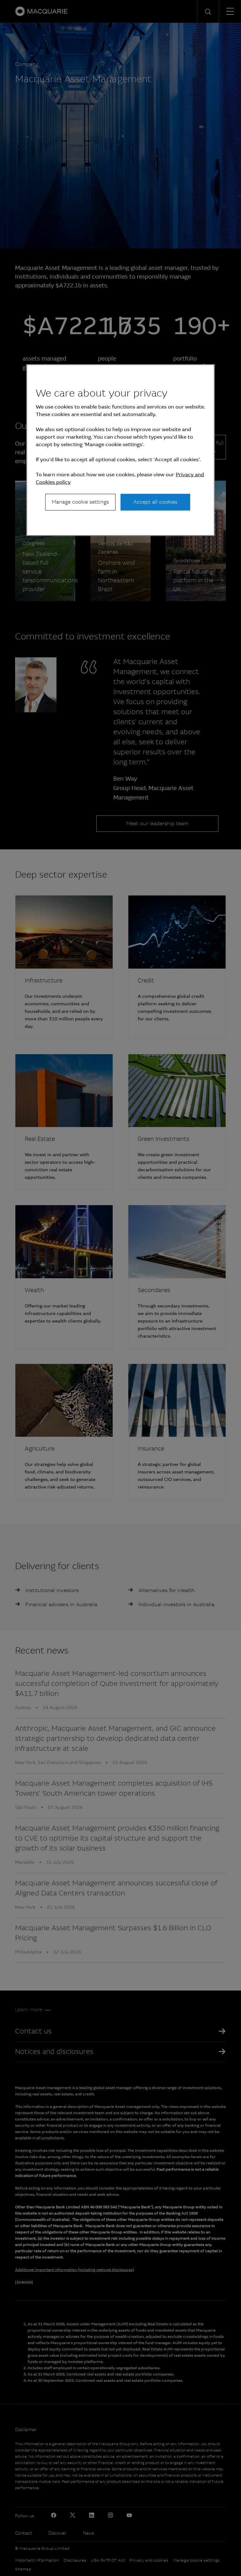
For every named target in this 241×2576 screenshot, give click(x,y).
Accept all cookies (155, 502)
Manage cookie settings (80, 502)
